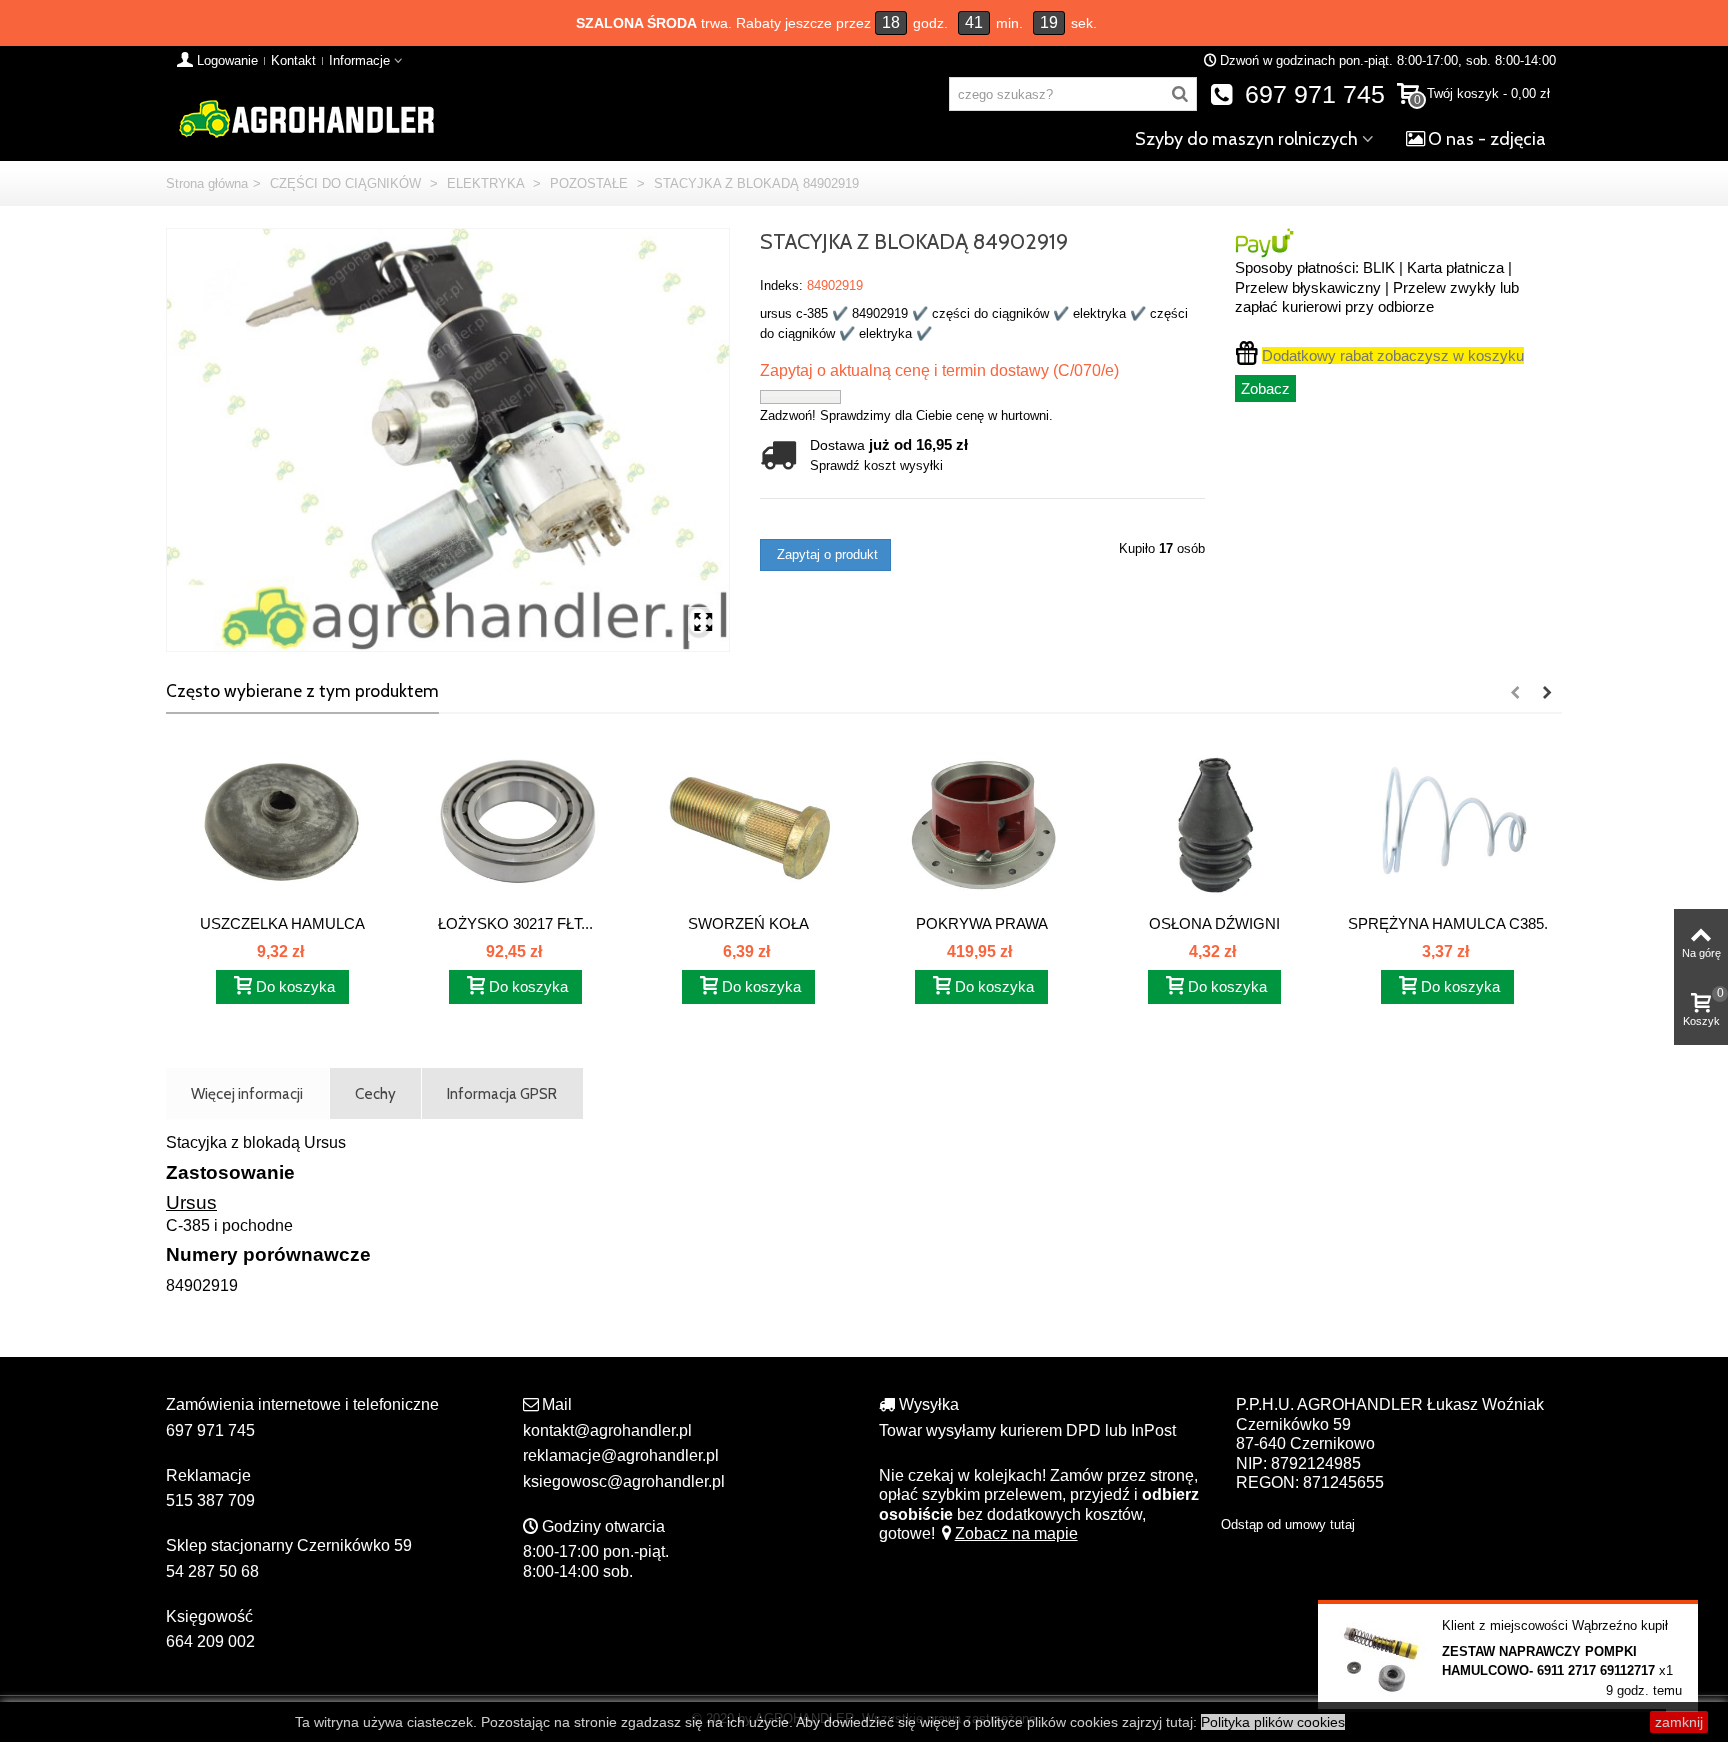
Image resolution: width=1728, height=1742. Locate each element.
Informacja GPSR (502, 1093)
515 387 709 (210, 1500)
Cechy (375, 1093)
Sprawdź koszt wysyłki (876, 465)
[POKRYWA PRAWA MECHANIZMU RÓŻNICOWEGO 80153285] (981, 824)
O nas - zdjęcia (1487, 139)
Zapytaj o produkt (825, 554)
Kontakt (293, 60)
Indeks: (781, 285)
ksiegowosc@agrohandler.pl (624, 1481)
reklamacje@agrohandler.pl (621, 1455)
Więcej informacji (247, 1093)
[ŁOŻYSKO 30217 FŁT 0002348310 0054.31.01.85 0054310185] (515, 824)
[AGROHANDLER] (306, 117)
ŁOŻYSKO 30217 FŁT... (515, 923)
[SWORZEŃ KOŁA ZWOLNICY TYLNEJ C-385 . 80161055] (748, 824)
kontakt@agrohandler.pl (607, 1430)
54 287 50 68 (212, 1571)
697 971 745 (1311, 94)
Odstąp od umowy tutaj (1288, 1524)
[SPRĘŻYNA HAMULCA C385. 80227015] (1447, 824)
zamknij (1679, 1722)
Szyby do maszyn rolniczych (1246, 139)
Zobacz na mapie (1016, 1533)
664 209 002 (210, 1641)
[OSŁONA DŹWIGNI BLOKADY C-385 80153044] (1214, 824)
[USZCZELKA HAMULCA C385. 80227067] (282, 824)
